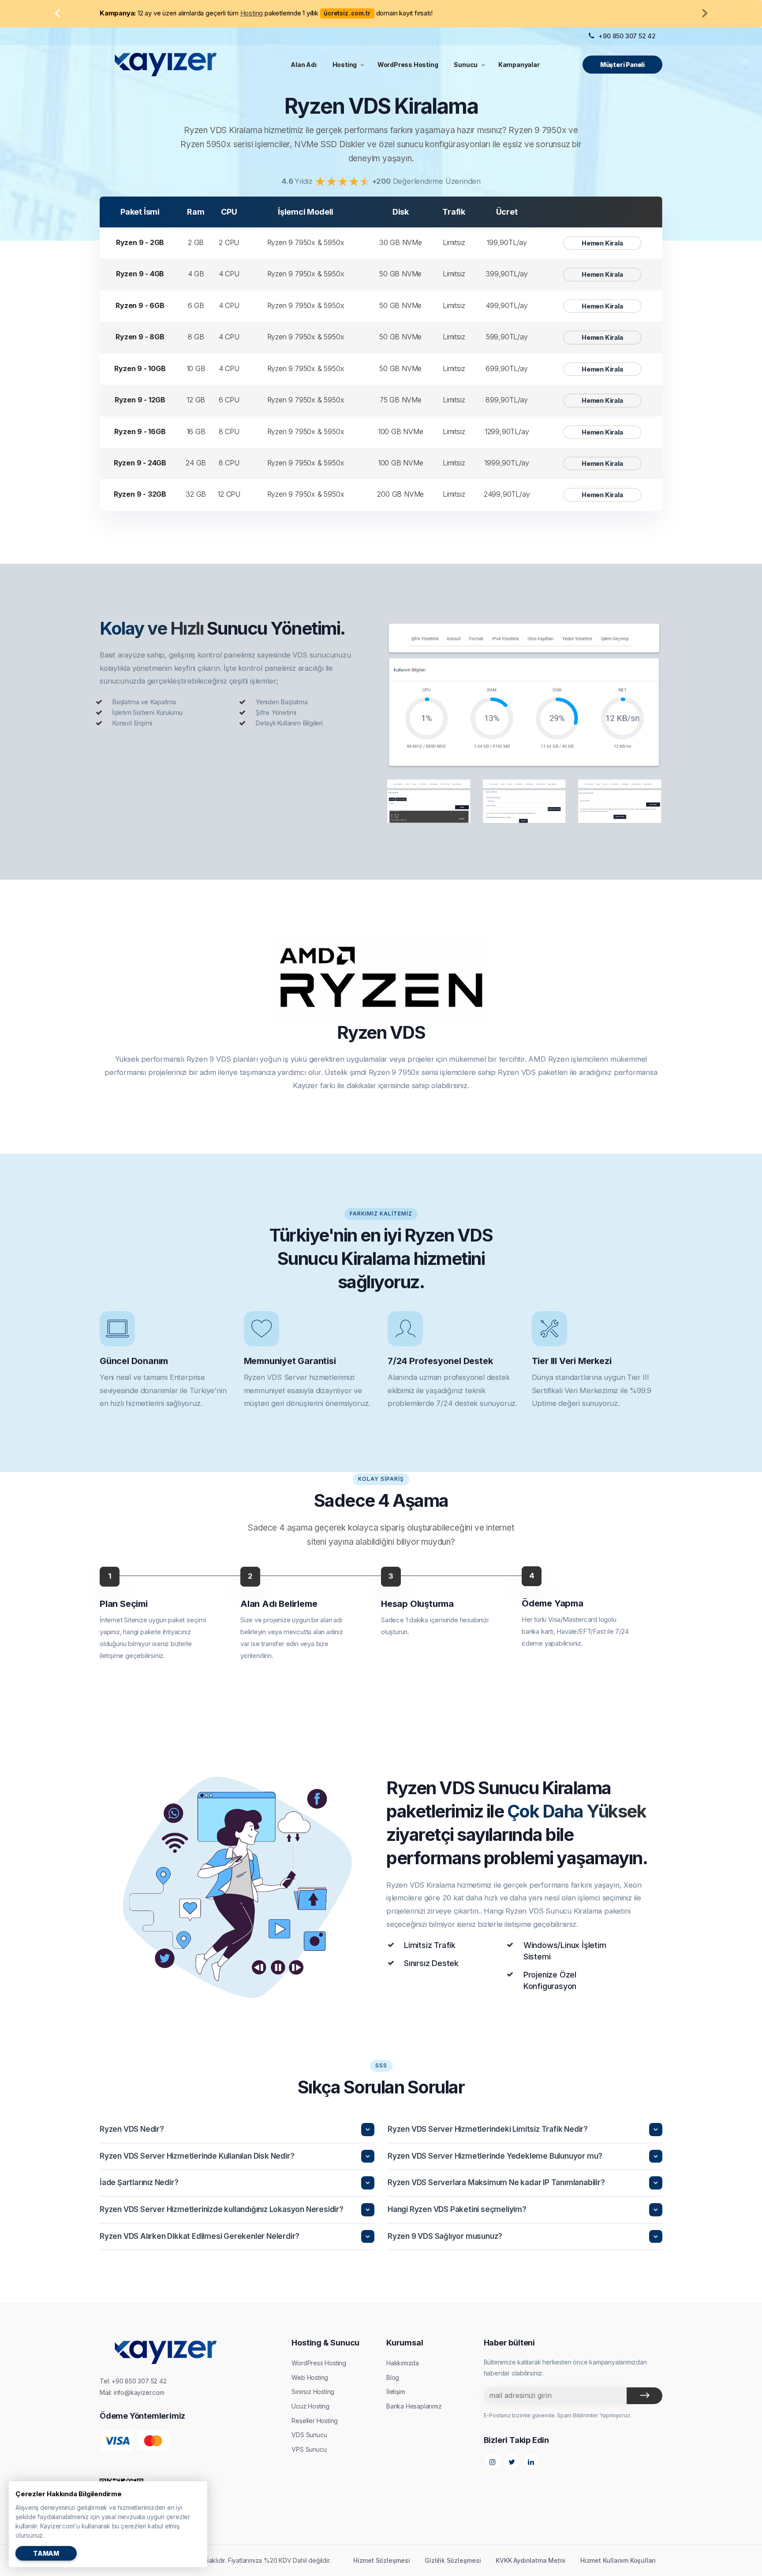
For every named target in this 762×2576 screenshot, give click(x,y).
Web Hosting (310, 2377)
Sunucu (466, 65)
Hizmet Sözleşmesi (382, 2560)
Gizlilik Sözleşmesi (453, 2560)
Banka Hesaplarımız (414, 2406)
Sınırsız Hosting (313, 2392)
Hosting (345, 65)
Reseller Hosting (315, 2421)
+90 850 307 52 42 (627, 36)
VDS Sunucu (309, 2435)
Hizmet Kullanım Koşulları (618, 2560)
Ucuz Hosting (310, 2406)
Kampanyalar (519, 65)
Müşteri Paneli (622, 65)
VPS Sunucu (309, 2449)
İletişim (396, 2392)
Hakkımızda (403, 2363)
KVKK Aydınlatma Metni (530, 2560)
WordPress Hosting (408, 65)
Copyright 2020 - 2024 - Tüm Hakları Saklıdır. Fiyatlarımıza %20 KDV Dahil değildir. (215, 2560)
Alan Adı (303, 65)
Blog (393, 2377)
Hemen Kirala (602, 243)
